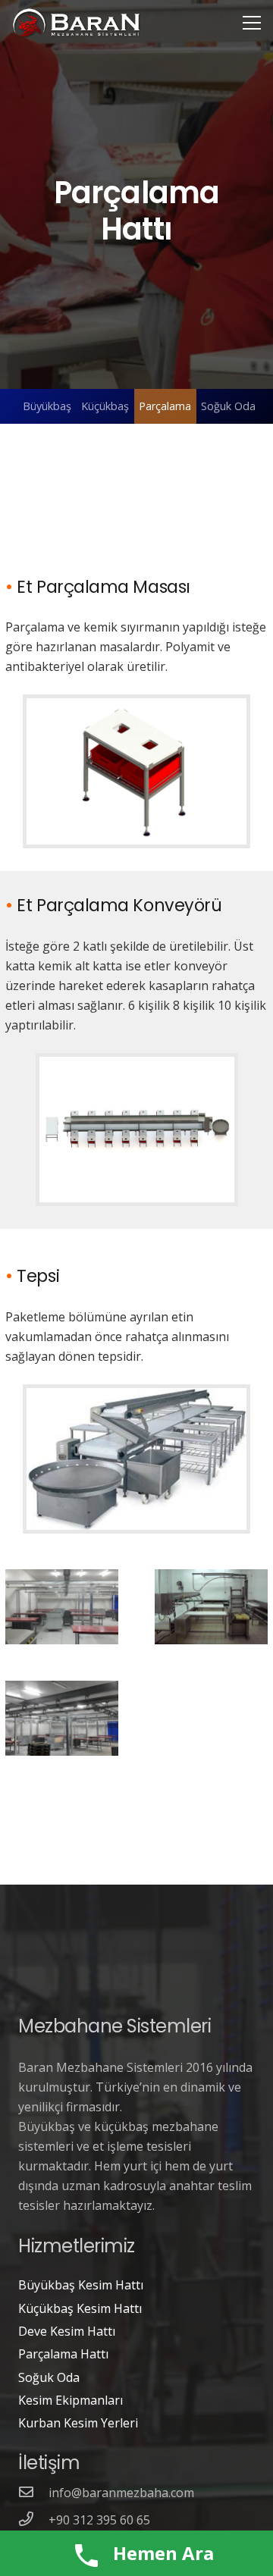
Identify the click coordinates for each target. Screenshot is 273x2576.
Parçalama (165, 406)
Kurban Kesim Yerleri (78, 2423)
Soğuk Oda (228, 406)
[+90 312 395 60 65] (33, 2520)
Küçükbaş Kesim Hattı (80, 2308)
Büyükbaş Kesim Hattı (81, 2285)
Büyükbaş (47, 406)
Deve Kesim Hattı (67, 2331)
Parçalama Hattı (63, 2354)
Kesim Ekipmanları (71, 2400)
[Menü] (252, 23)
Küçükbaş (105, 406)
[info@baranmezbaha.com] (33, 2493)
